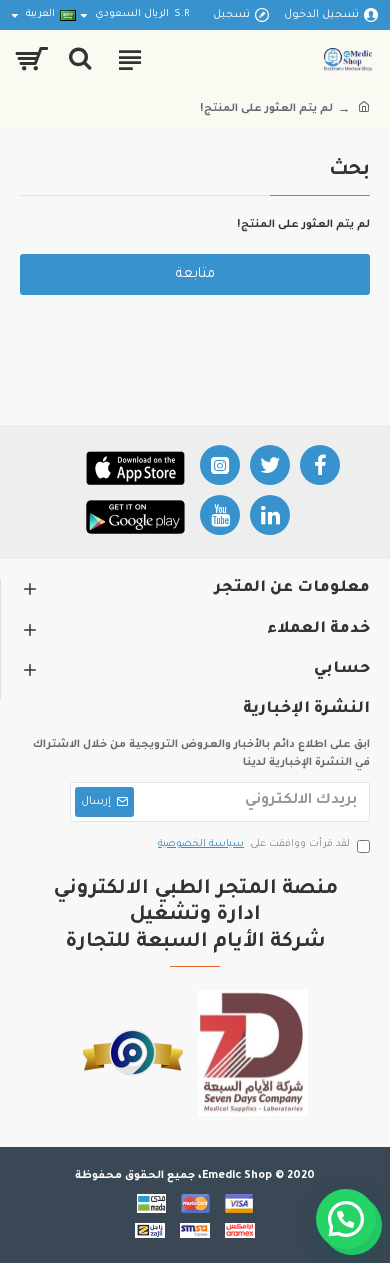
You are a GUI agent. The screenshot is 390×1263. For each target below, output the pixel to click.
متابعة (195, 274)
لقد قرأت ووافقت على (254, 844)
